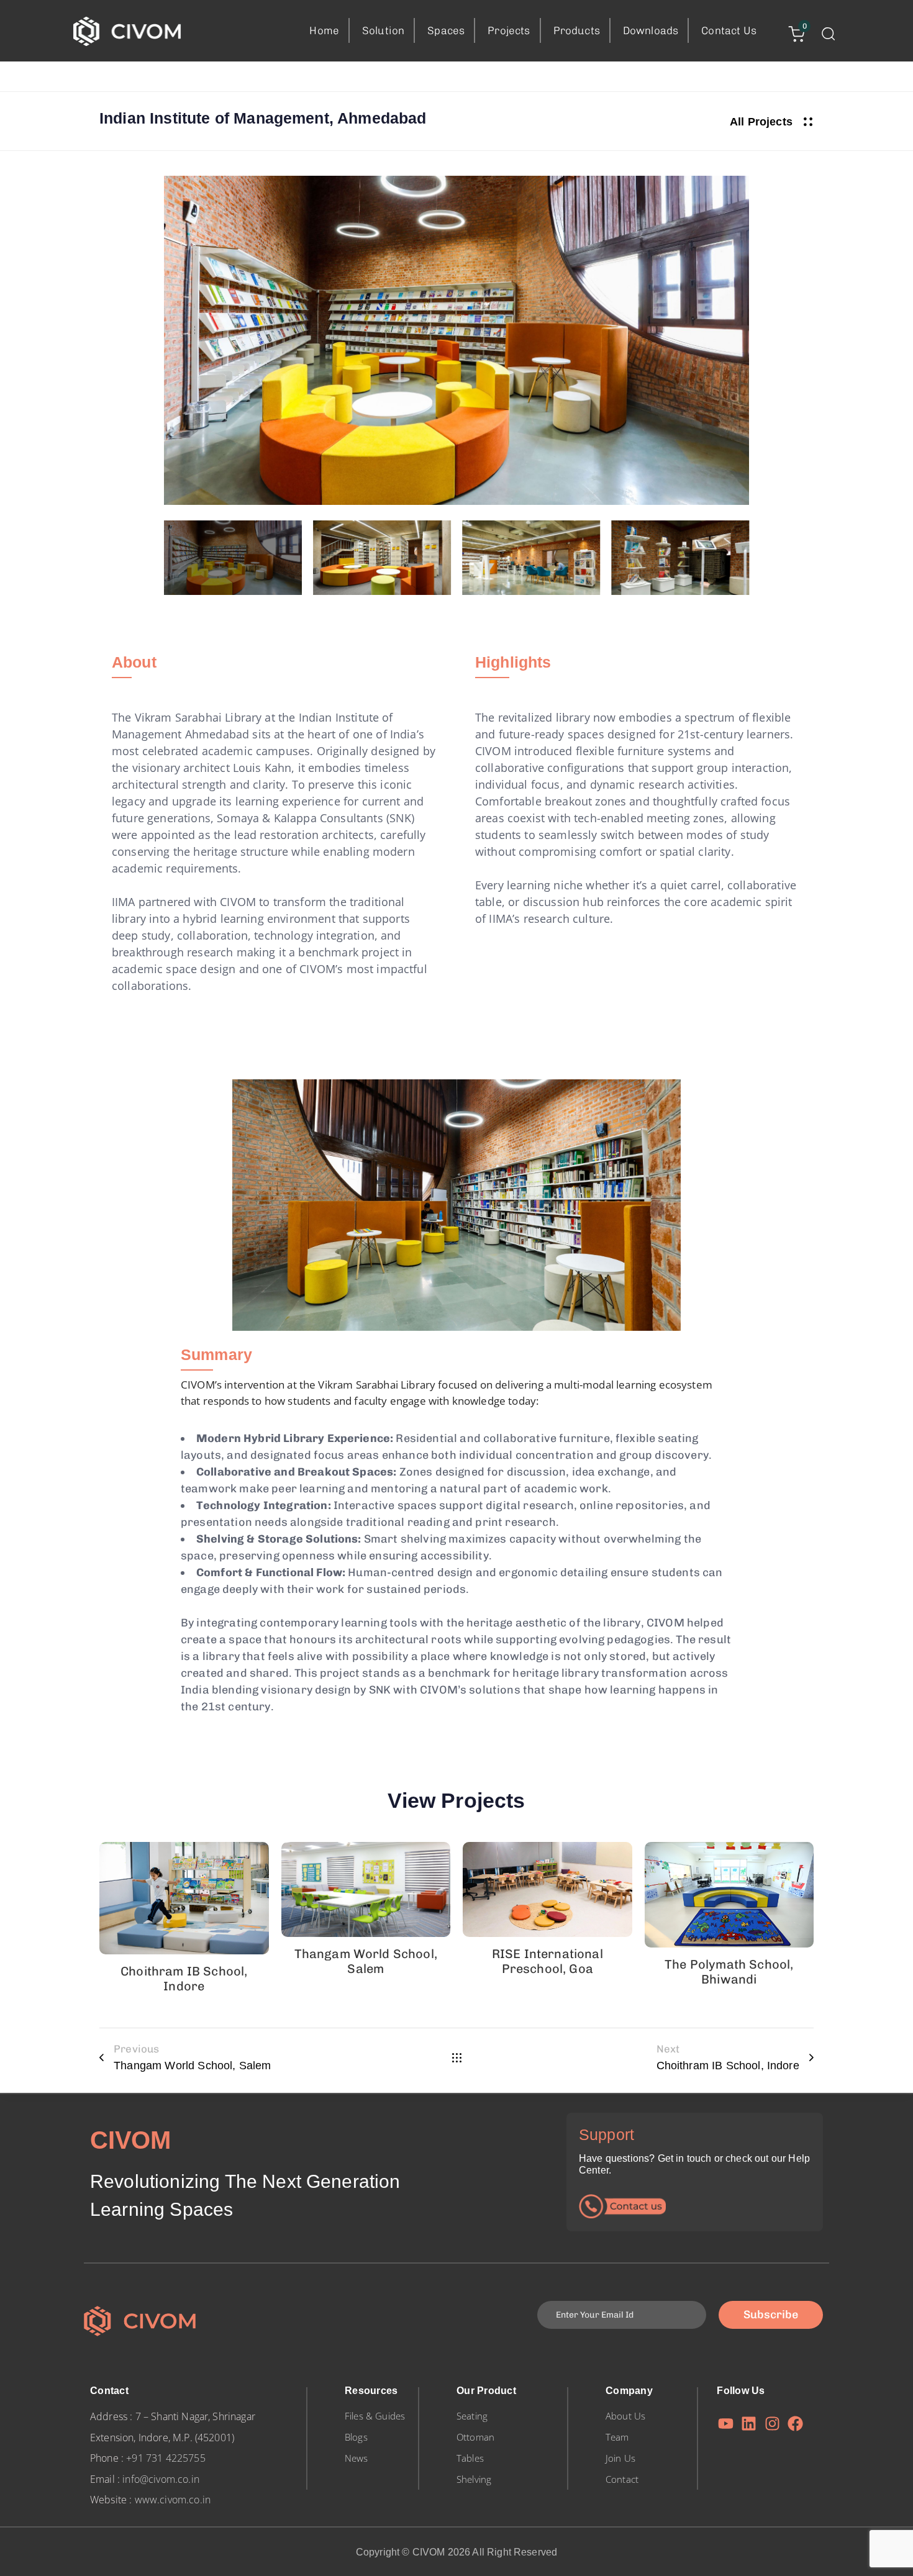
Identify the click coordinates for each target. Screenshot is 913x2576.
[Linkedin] (749, 2424)
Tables (470, 2458)
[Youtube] (726, 2424)
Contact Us (729, 30)
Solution (383, 30)
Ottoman (475, 2437)
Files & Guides (375, 2416)
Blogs (356, 2437)
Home (324, 30)
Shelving (474, 2479)
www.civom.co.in (173, 2500)
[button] (828, 34)
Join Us (620, 2458)
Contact (622, 2479)
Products (577, 30)
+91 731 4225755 (166, 2458)
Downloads (651, 30)
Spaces (446, 30)
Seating (472, 2416)
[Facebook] (795, 2424)
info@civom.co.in (161, 2479)
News (357, 2458)
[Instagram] (772, 2424)
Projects (509, 30)
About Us (625, 2416)
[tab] (134, 663)
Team (617, 2437)
